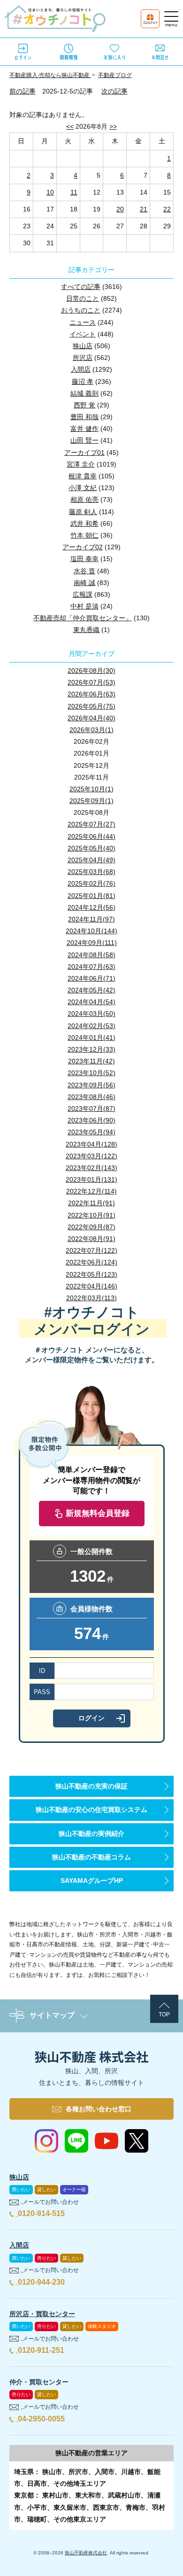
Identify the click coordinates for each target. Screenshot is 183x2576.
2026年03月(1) (91, 730)
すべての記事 (81, 287)
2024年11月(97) (91, 919)
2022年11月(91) (91, 1203)
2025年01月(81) (91, 896)
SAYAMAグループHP (92, 1881)
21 (144, 209)
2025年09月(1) (91, 801)
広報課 (83, 594)
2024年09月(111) (92, 943)
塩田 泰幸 (84, 559)
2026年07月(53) (91, 682)
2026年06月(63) (91, 694)
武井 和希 (84, 523)
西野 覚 (84, 405)
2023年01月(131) (91, 1179)
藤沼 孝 (83, 382)
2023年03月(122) (91, 1156)
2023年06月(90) (91, 1120)
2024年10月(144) (91, 931)
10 (50, 192)
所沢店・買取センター (42, 2314)
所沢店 (83, 358)
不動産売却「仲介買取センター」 (83, 618)
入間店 (81, 369)
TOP (164, 2014)
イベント (83, 334)
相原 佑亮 (84, 500)
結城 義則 (84, 393)
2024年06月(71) (91, 978)
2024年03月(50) (91, 1014)
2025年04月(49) (91, 860)
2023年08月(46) (91, 1097)
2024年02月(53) (91, 1026)
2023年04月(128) (91, 1144)
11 (74, 192)
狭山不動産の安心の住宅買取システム (91, 1810)
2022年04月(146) (91, 1286)
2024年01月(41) (91, 1038)
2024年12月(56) (91, 907)
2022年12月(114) (91, 1191)
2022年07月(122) (91, 1250)
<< (70, 126)
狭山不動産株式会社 (86, 2553)
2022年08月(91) (91, 1239)
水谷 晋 (84, 571)
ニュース (83, 322)
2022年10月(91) (91, 1215)
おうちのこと (81, 310)
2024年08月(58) (91, 955)
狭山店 (83, 346)
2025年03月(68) (91, 872)
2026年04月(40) (91, 718)
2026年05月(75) (91, 706)
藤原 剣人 (83, 512)
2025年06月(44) (91, 836)
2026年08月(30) (91, 671)
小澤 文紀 (83, 488)
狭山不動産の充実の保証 (91, 1786)
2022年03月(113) (91, 1298)
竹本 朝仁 (84, 535)
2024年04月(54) (91, 1002)
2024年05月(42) (91, 990)
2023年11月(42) (91, 1061)
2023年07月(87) (91, 1108)
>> (113, 126)
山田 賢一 (84, 440)
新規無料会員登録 (98, 1513)
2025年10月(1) (91, 789)
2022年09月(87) (91, 1227)
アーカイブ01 (84, 453)
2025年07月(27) (91, 824)
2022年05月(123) (91, 1274)
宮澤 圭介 (81, 464)
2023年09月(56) (91, 1085)
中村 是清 (84, 606)
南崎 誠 (84, 583)
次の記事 (114, 91)
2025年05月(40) (91, 848)
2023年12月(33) (91, 1049)
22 (167, 209)
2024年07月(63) (91, 967)
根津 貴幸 (83, 476)
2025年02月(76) (91, 883)
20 (120, 209)
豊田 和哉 (84, 417)
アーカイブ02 (83, 547)
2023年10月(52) (91, 1073)
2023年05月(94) (91, 1132)
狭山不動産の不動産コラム (91, 1857)
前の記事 (23, 91)
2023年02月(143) (91, 1168)
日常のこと (83, 298)
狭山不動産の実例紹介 (91, 1834)
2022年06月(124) (91, 1262)
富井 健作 (84, 429)
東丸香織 (86, 630)
